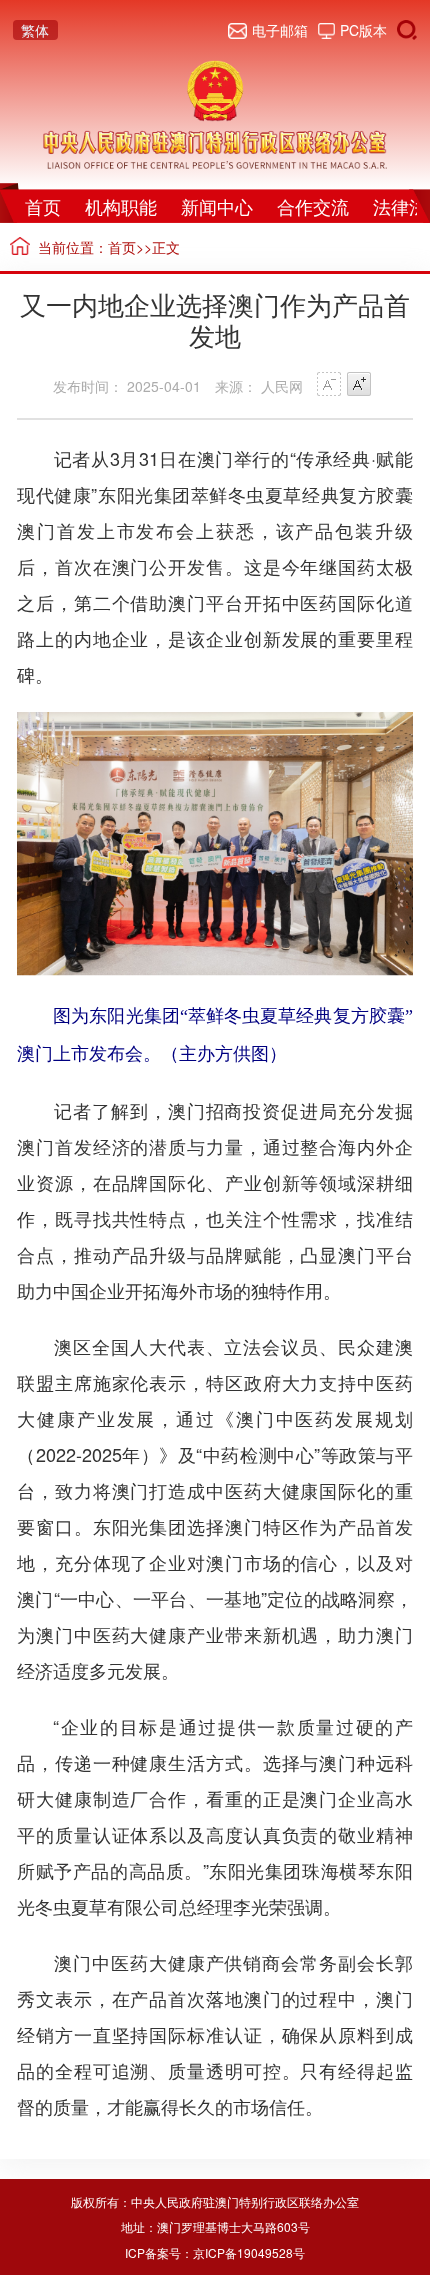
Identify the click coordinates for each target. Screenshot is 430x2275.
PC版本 (363, 30)
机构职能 (121, 206)
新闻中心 (217, 206)
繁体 (35, 30)
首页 (43, 206)
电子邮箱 (280, 30)
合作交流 (313, 206)
